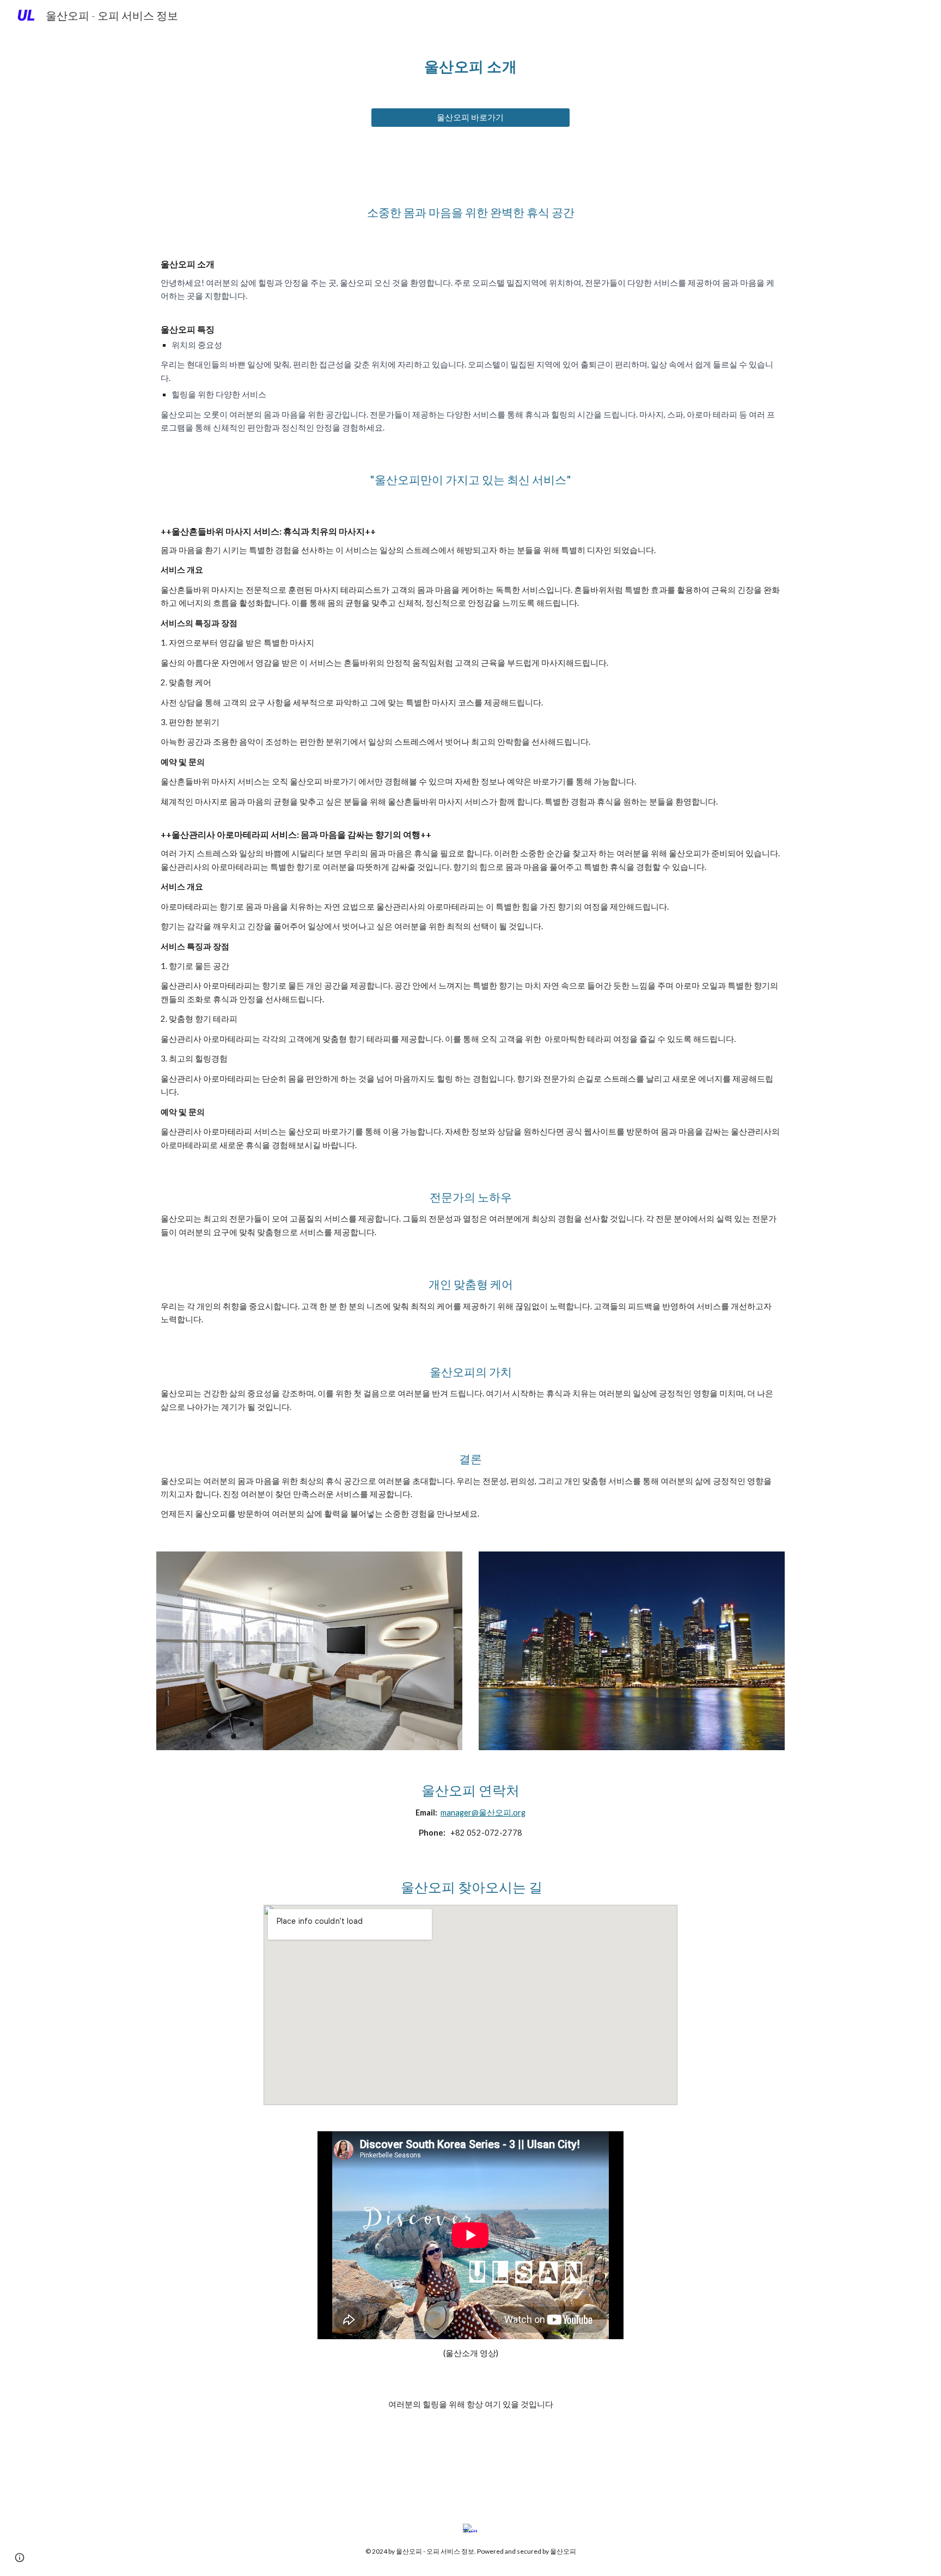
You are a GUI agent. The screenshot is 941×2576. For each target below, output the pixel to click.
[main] (471, 63)
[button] (20, 2557)
